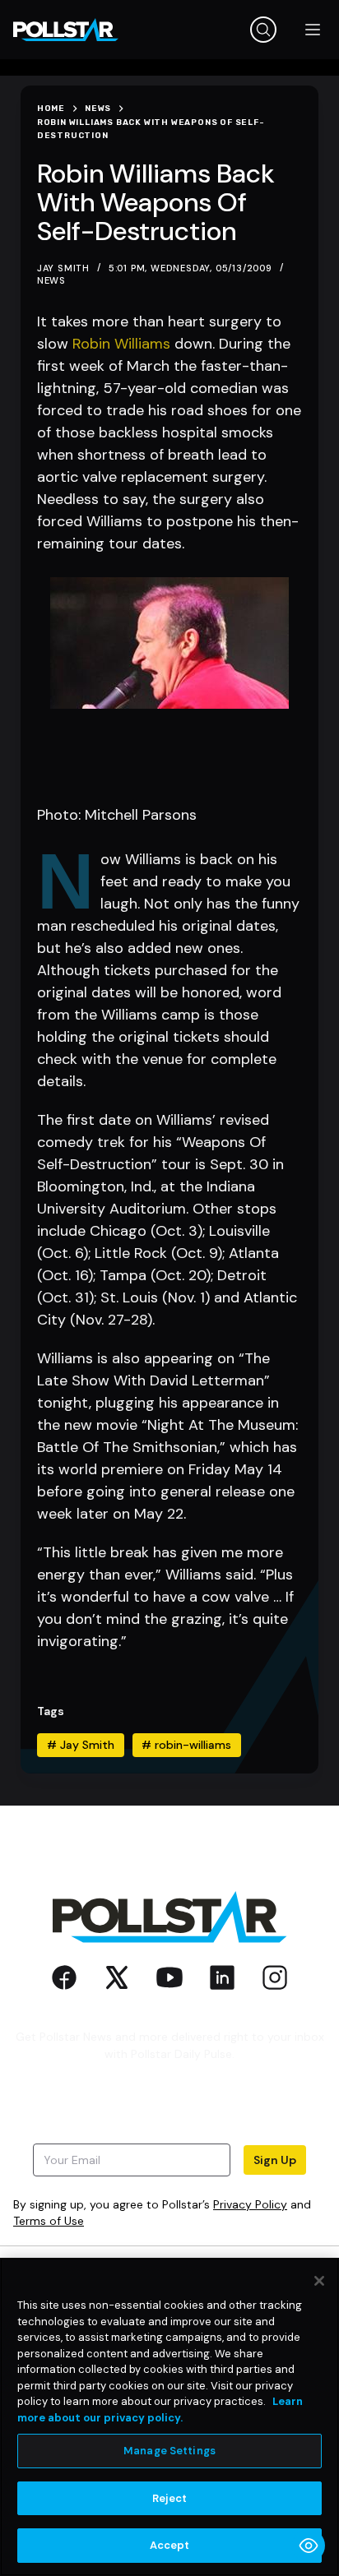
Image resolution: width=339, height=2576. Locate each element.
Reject (170, 2498)
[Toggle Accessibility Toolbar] (309, 2546)
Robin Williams (121, 344)
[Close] (319, 2281)
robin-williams (186, 1745)
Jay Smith (81, 1745)
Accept (170, 2545)
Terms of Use (49, 2221)
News (51, 280)
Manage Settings (169, 2451)
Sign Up (275, 2160)
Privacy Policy (250, 2204)
